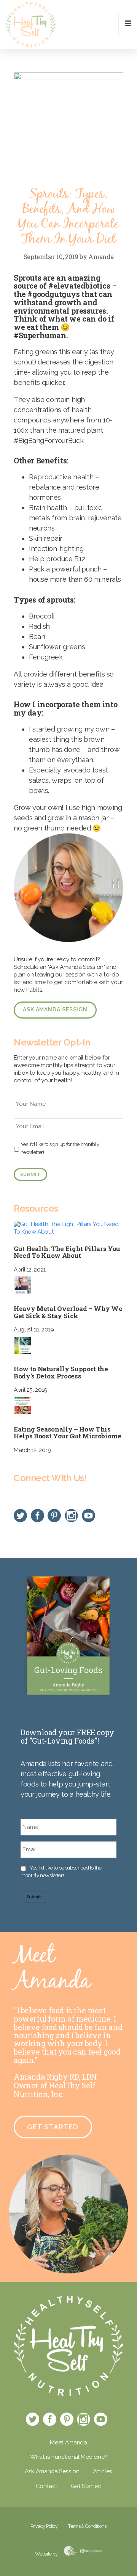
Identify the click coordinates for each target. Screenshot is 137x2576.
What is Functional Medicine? (68, 2457)
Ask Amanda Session (55, 1009)
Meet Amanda (68, 2443)
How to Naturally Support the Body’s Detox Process (61, 1372)
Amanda (101, 257)
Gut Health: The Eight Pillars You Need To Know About (67, 1252)
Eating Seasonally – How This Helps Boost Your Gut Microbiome (68, 1433)
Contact (47, 2486)
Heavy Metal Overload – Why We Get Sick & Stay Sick (68, 1312)
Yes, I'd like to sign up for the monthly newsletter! (60, 1148)
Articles (103, 2471)
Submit (30, 1174)
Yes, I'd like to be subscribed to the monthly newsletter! (61, 1871)
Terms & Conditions (87, 2526)
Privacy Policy (44, 2526)
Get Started (53, 2127)
